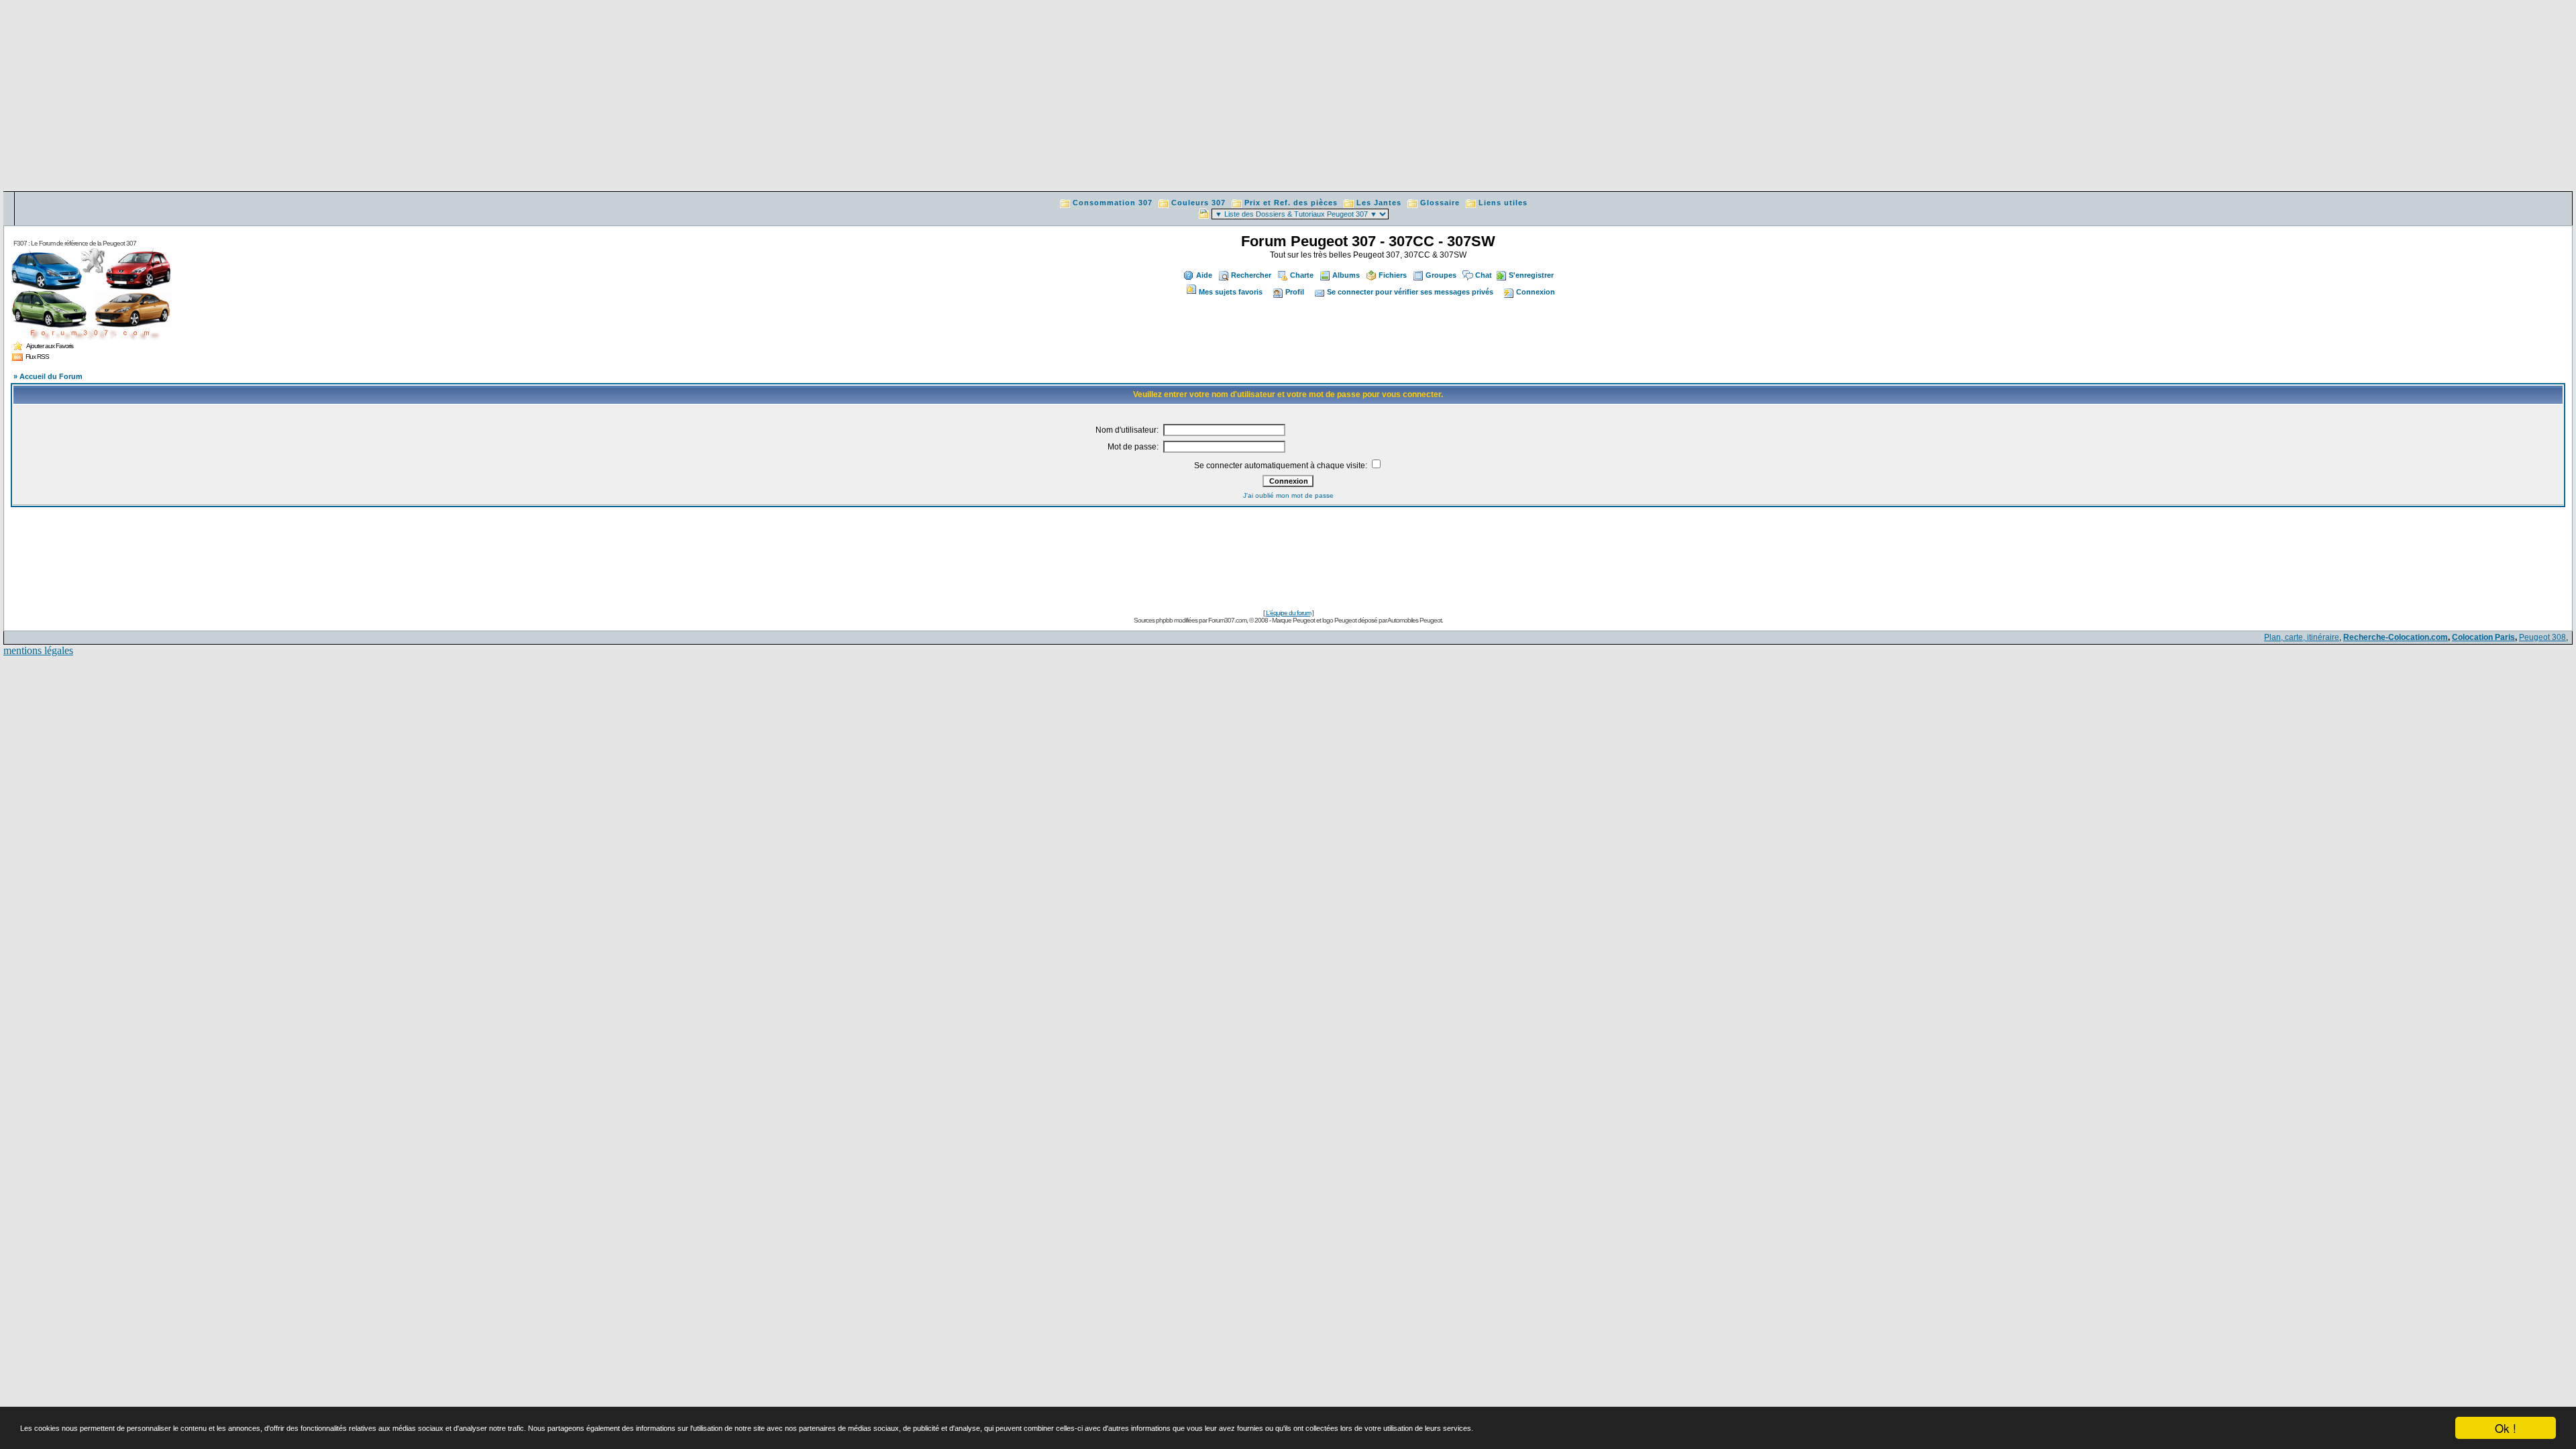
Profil (1295, 292)
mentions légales (38, 650)
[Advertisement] (1288, 97)
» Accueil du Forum (48, 376)
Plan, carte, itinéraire (2302, 637)
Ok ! (2506, 1428)
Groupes (1441, 275)
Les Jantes (1379, 203)
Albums (1346, 275)
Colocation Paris (2483, 637)
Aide (1204, 275)
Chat (1484, 275)
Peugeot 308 (2542, 637)
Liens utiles (1503, 203)
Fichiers (1393, 275)
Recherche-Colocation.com (2396, 637)
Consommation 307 (1113, 203)
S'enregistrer (1531, 275)
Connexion (1536, 292)
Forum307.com (1227, 620)
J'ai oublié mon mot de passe (1288, 495)
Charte (1302, 275)
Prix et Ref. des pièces (1291, 203)
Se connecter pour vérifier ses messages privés (1410, 292)
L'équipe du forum (1288, 613)
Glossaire (1440, 203)
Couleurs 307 (1198, 203)
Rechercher (1251, 275)
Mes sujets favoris (1231, 292)
